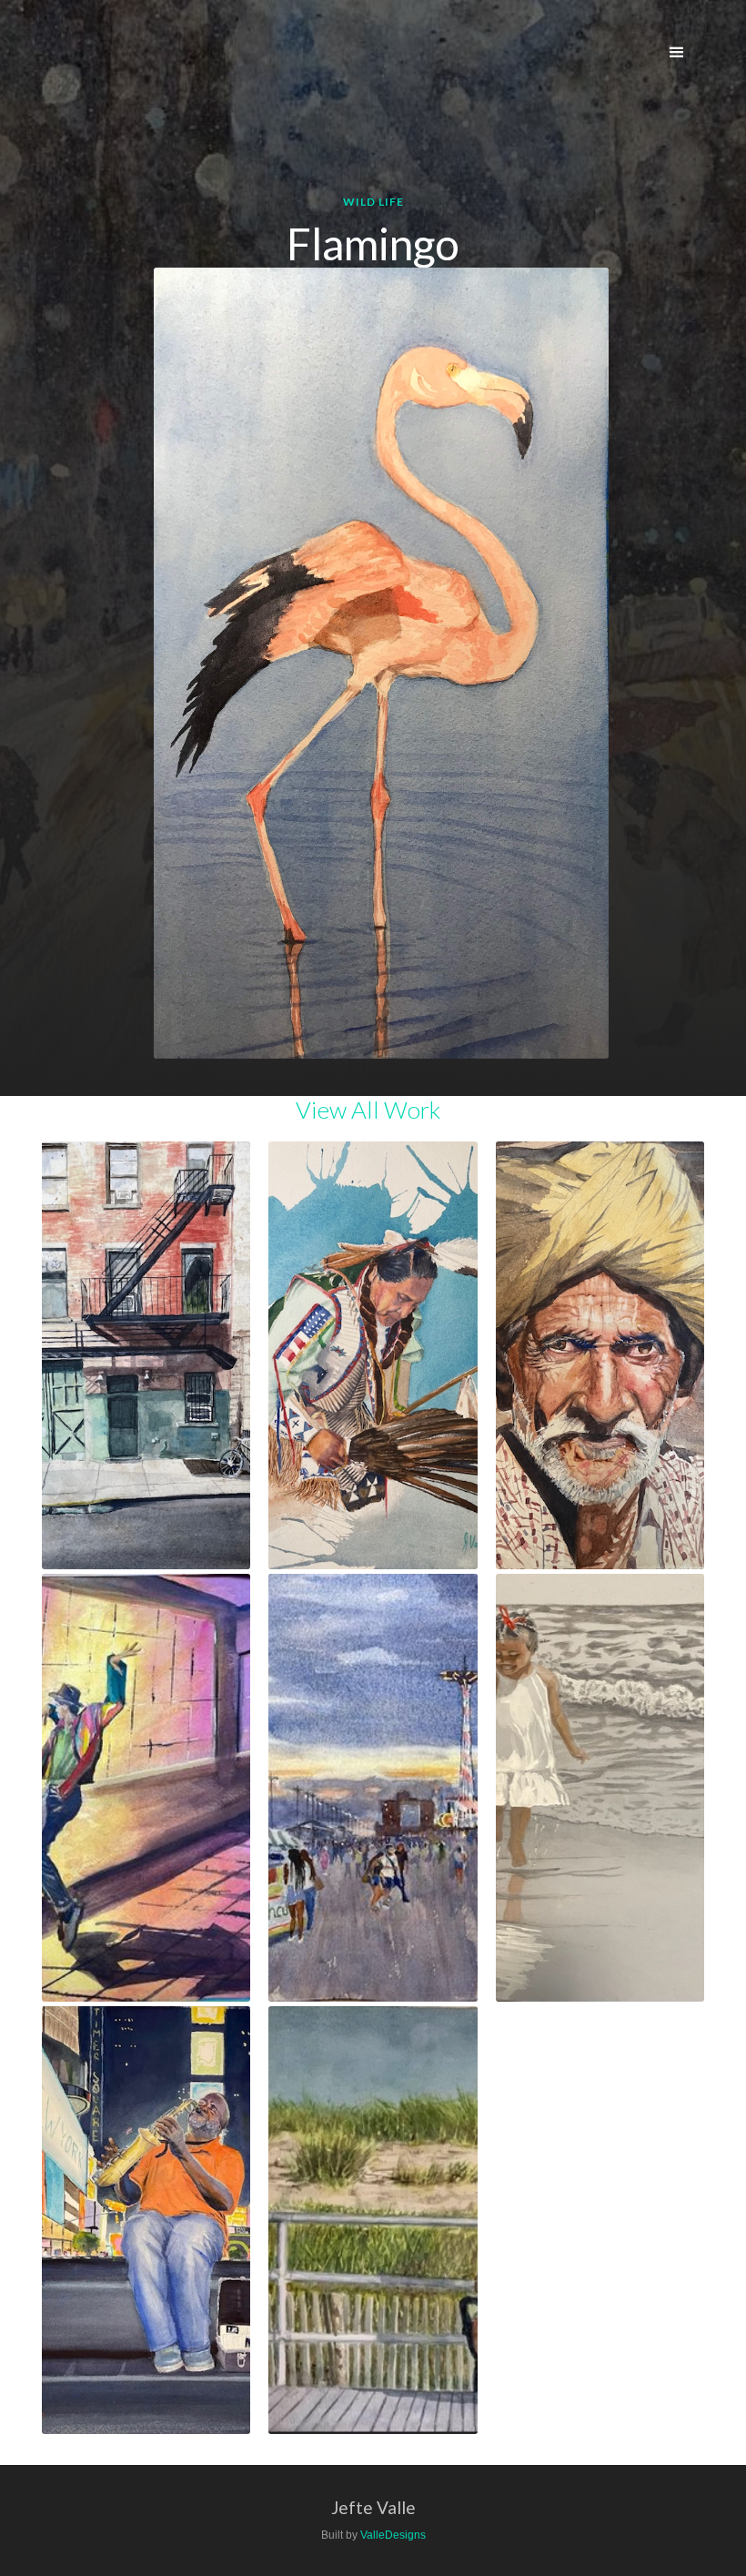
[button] (677, 53)
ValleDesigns (393, 2535)
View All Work (368, 1110)
